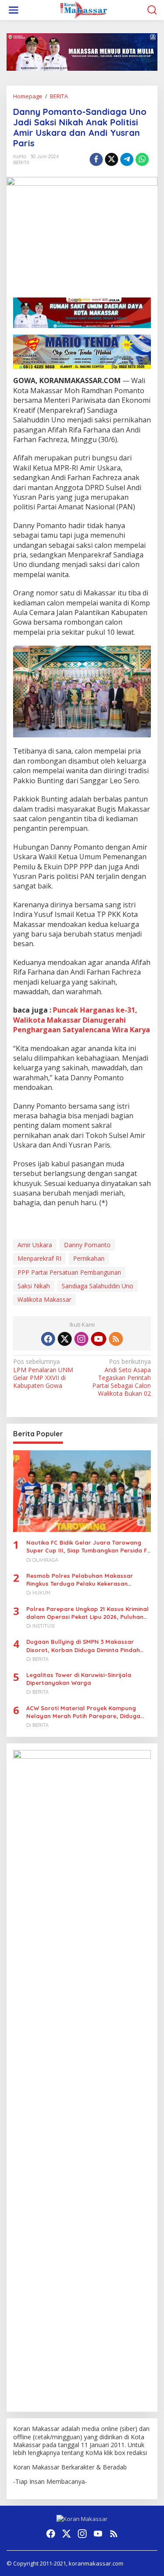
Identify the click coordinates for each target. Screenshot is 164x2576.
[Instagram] (81, 1339)
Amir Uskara (35, 1245)
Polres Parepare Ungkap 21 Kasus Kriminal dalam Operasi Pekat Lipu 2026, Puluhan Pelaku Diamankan (87, 1613)
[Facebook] (48, 1339)
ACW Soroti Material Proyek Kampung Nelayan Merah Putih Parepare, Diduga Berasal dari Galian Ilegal (83, 1712)
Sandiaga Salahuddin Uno (98, 1286)
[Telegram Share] (127, 159)
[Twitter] (65, 1339)
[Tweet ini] (112, 159)
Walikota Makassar (44, 1299)
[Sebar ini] (96, 159)
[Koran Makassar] (84, 9)
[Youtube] (98, 1339)
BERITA (21, 163)
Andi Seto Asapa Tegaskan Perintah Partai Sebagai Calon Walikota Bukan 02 (122, 1378)
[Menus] (14, 10)
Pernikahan (89, 1258)
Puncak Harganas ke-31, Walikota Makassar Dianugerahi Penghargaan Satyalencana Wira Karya (82, 1020)
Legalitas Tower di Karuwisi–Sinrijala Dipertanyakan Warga (79, 1679)
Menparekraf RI (39, 1258)
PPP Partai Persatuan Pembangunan (69, 1272)
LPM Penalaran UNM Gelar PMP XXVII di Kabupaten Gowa (43, 1374)
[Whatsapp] (142, 159)
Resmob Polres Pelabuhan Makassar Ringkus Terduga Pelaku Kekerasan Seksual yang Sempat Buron (80, 1580)
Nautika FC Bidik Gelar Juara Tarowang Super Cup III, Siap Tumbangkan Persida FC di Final (89, 1547)
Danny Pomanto (87, 1245)
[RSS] (116, 1339)
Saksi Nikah (34, 1286)
